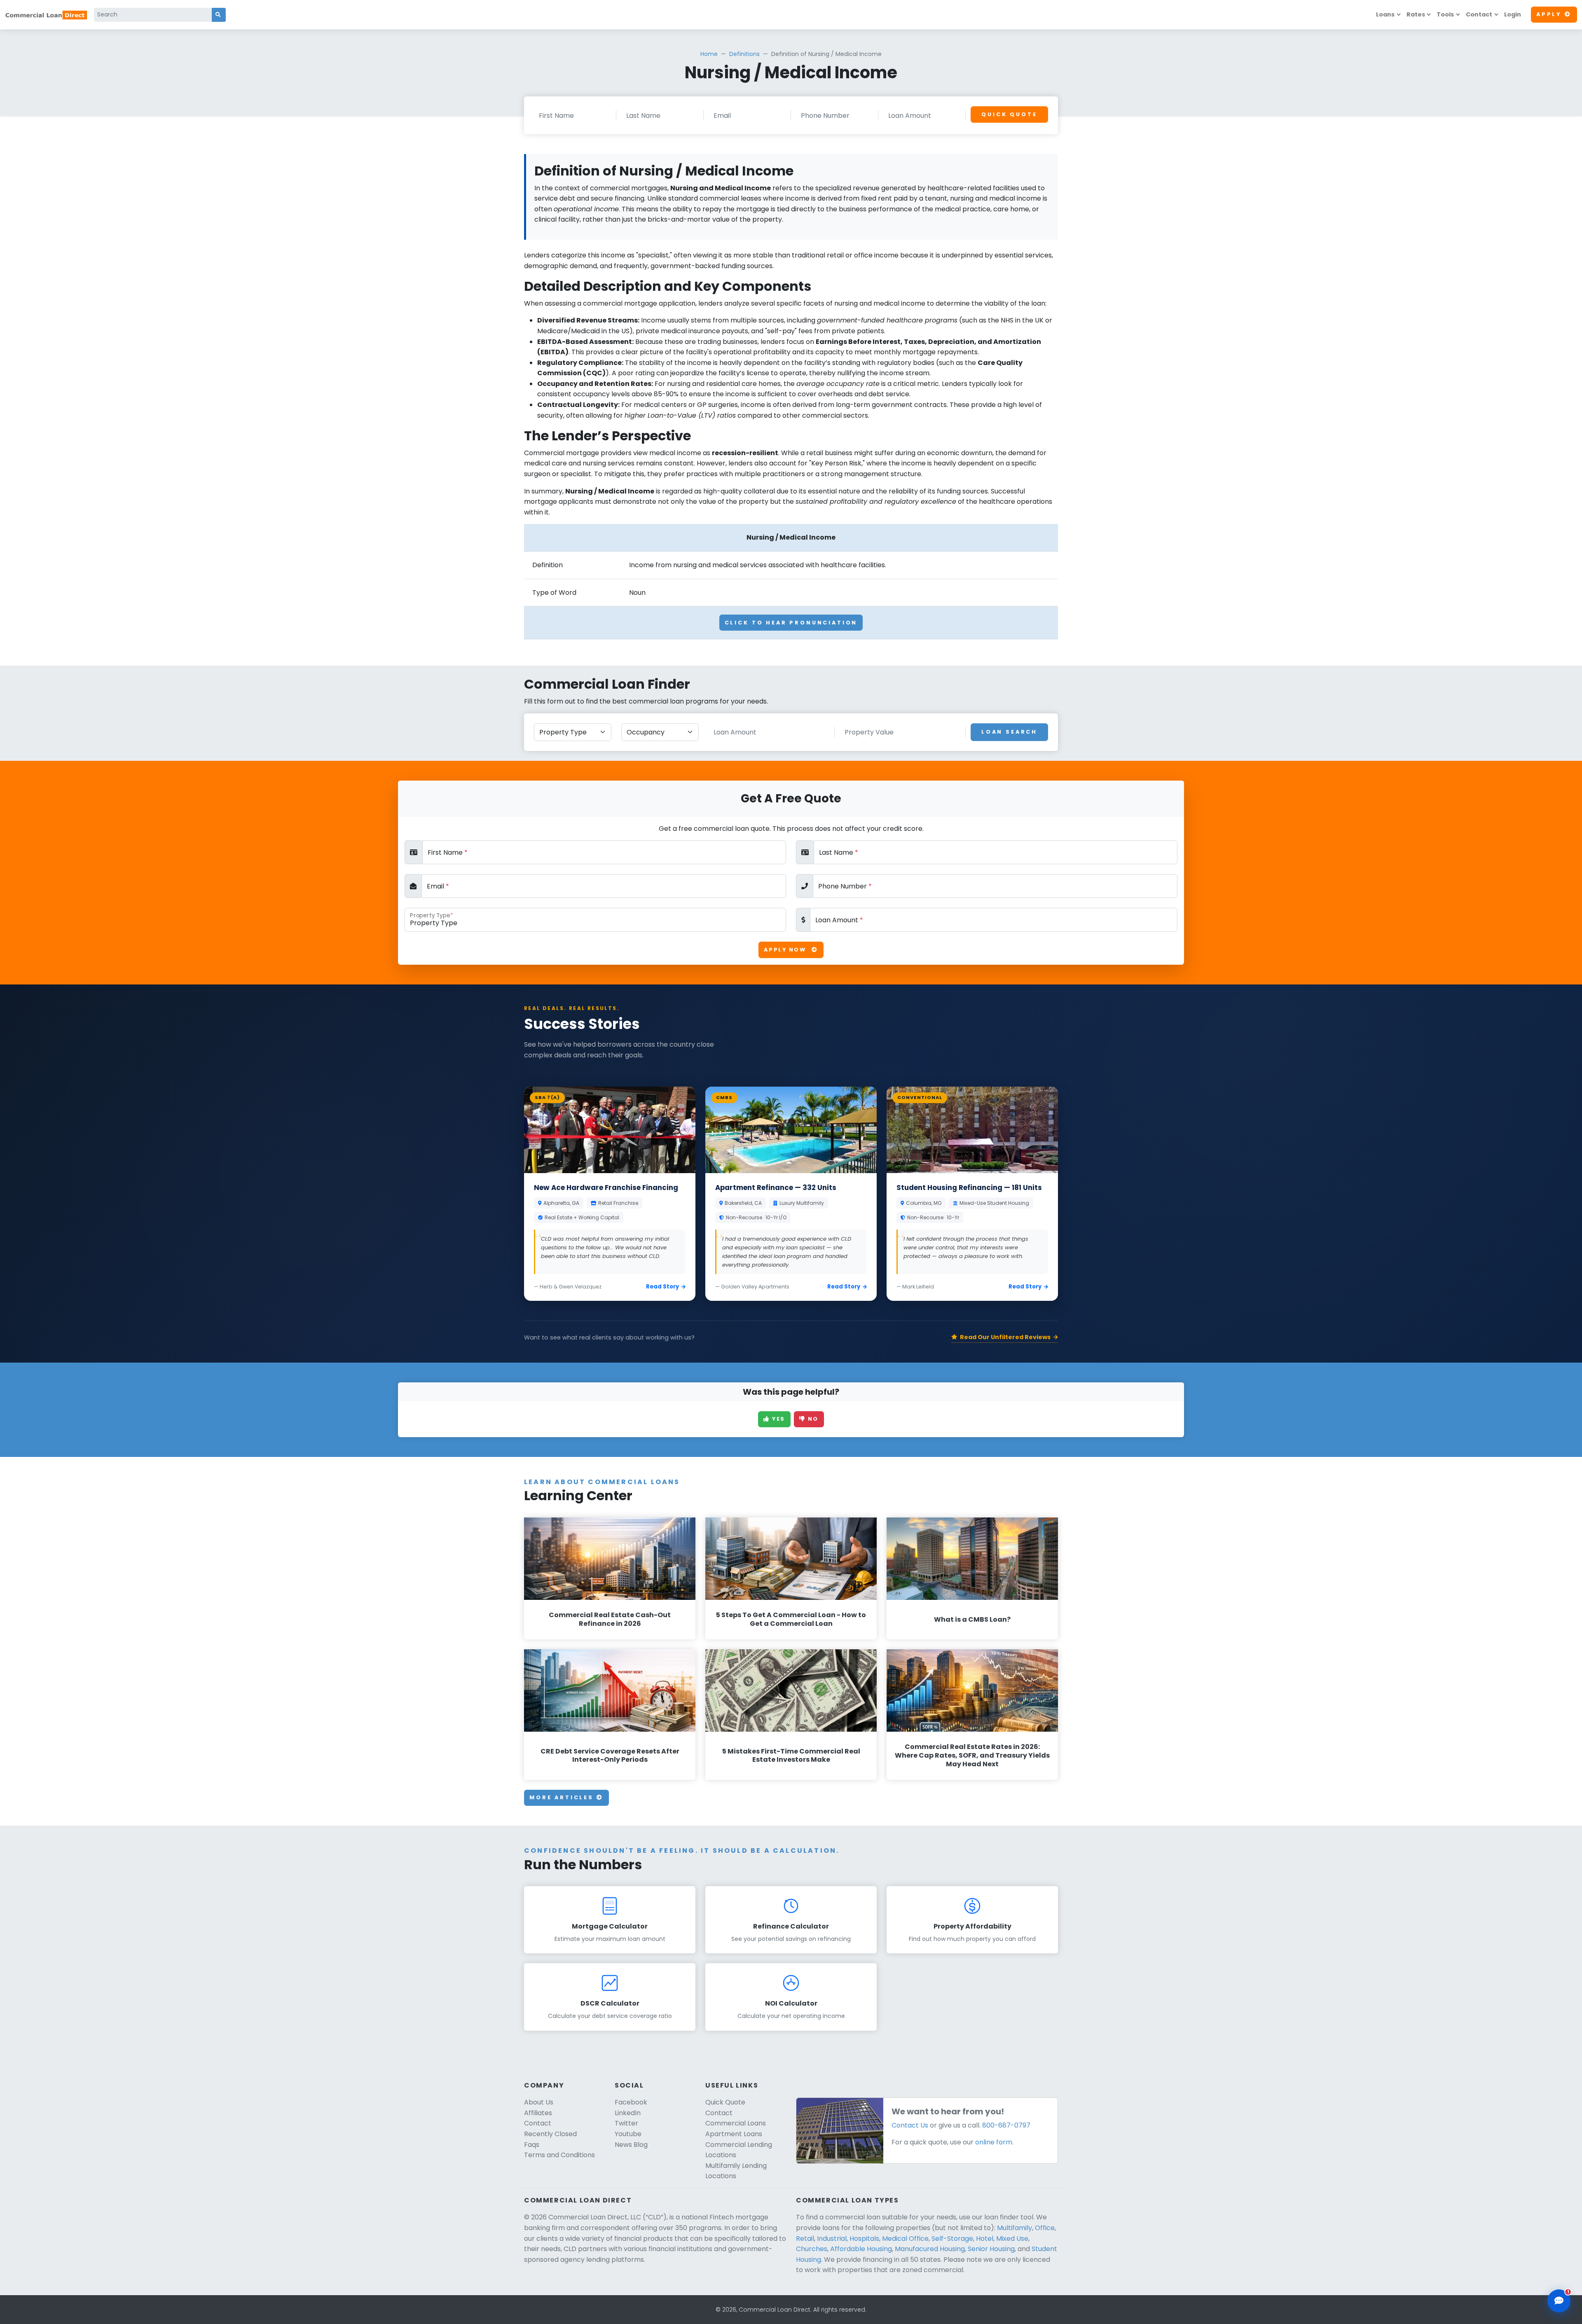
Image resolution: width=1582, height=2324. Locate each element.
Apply (1549, 14)
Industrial (832, 2239)
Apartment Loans (734, 2134)
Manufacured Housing (930, 2249)
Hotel (985, 2239)
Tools (1445, 14)
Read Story (662, 1287)
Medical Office (905, 2239)
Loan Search (1009, 732)
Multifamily (1014, 2228)
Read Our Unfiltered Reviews (1005, 1337)
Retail (805, 2239)
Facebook (631, 2102)
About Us (539, 2102)
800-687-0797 (1006, 2125)
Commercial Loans (736, 2123)
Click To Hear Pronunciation (791, 623)
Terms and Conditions (559, 2155)
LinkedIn (628, 2113)
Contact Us (910, 2125)
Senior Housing (991, 2249)
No (812, 1419)
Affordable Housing (861, 2249)
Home (709, 54)
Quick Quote (1009, 114)
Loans (1385, 14)
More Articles (563, 1797)
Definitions (744, 54)
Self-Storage (952, 2239)
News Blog (631, 2145)
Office (1045, 2228)
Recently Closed (550, 2134)
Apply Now (786, 950)
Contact (1479, 14)
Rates (1416, 14)
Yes (778, 1419)
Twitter (626, 2123)
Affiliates (538, 2113)
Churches (812, 2249)
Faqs (532, 2145)
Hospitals (864, 2239)
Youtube (628, 2134)
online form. (994, 2142)
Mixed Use (1012, 2239)
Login (1513, 14)
